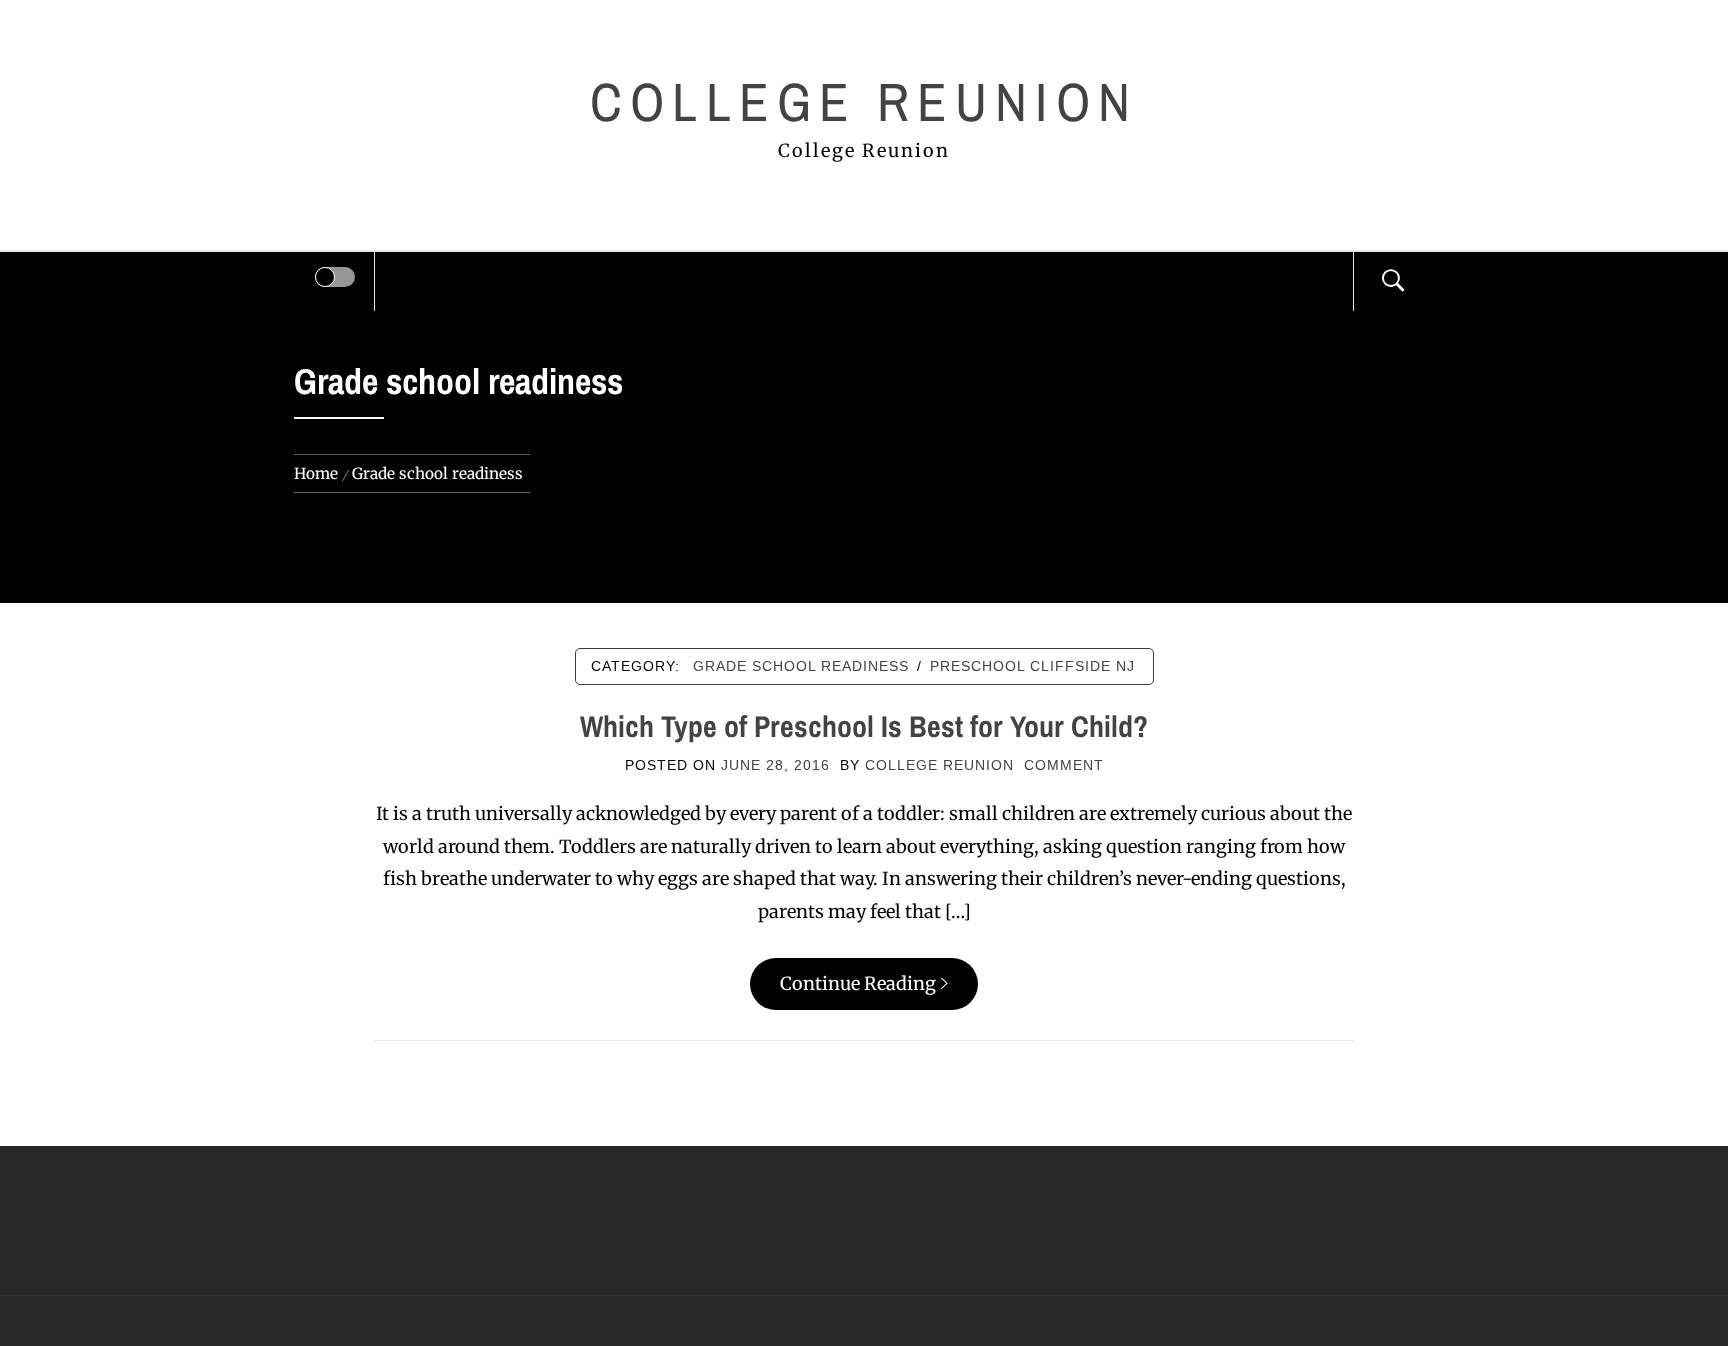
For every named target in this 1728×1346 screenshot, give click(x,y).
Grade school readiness (801, 666)
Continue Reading (858, 983)
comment (1064, 765)
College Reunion (864, 101)
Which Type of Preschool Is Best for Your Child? (864, 726)
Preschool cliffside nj (1032, 666)
